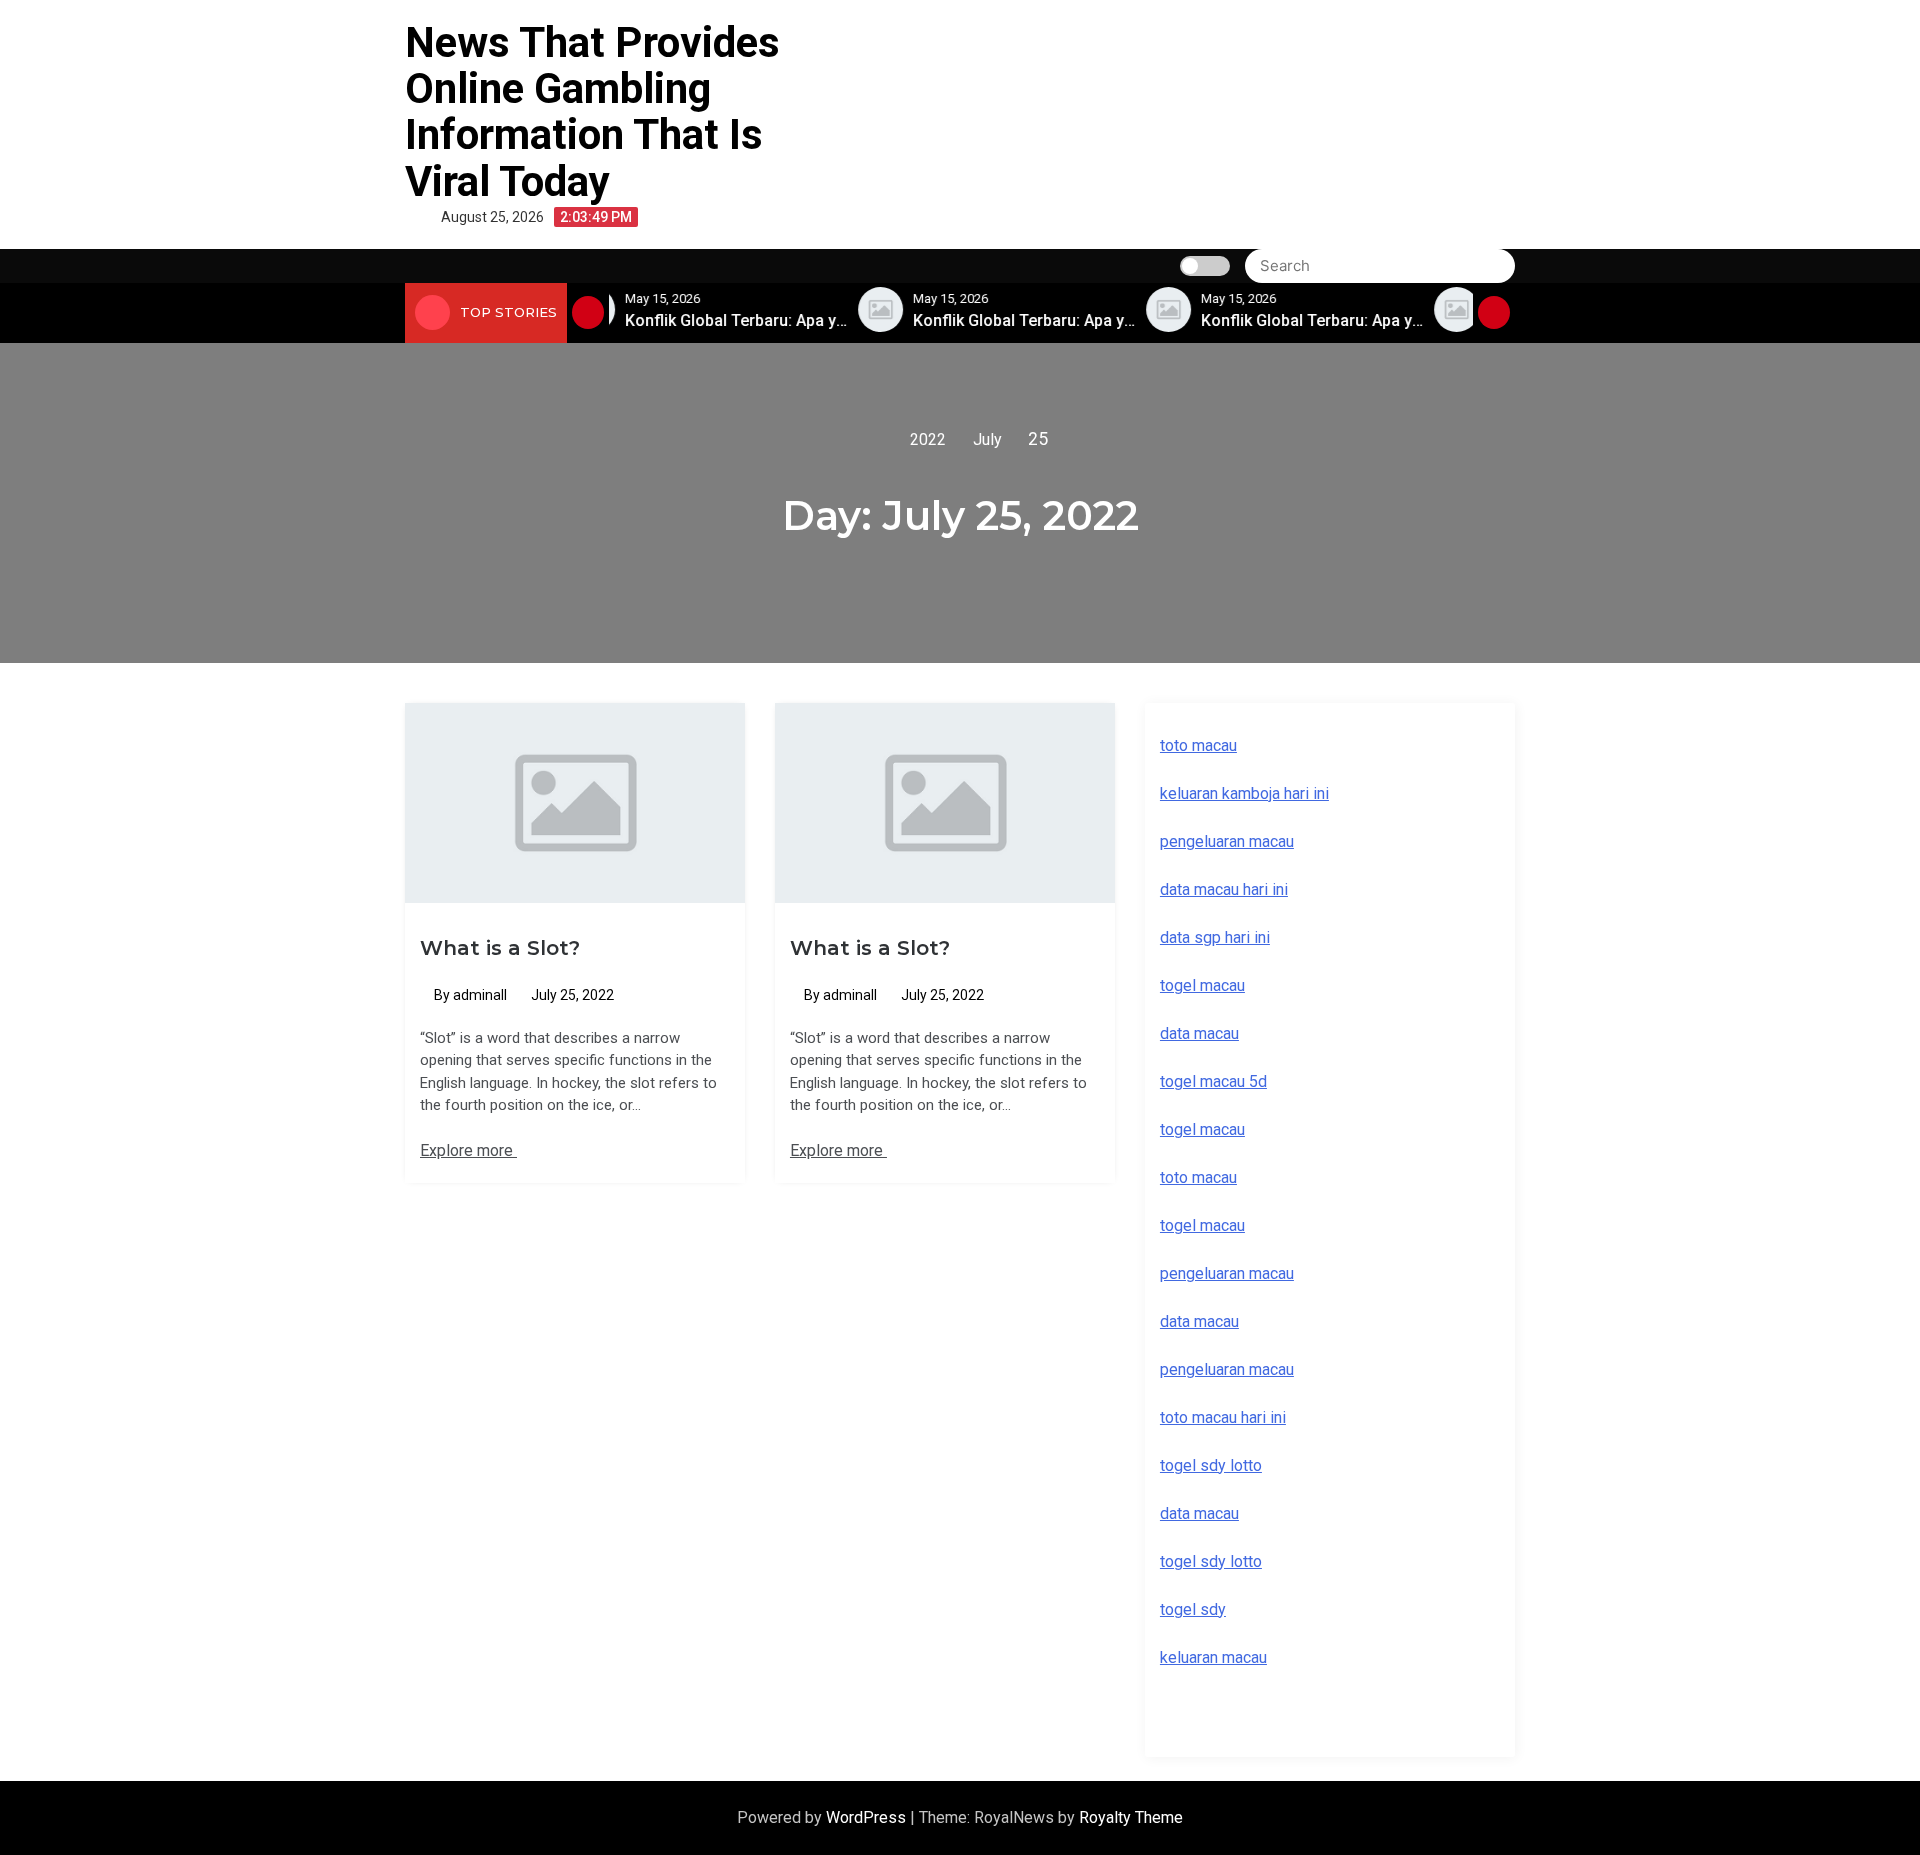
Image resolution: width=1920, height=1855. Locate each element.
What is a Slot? (500, 948)
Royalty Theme (1131, 1817)
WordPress (868, 1817)
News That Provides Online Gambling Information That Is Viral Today (592, 112)
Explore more (468, 1150)
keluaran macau (1213, 1657)
